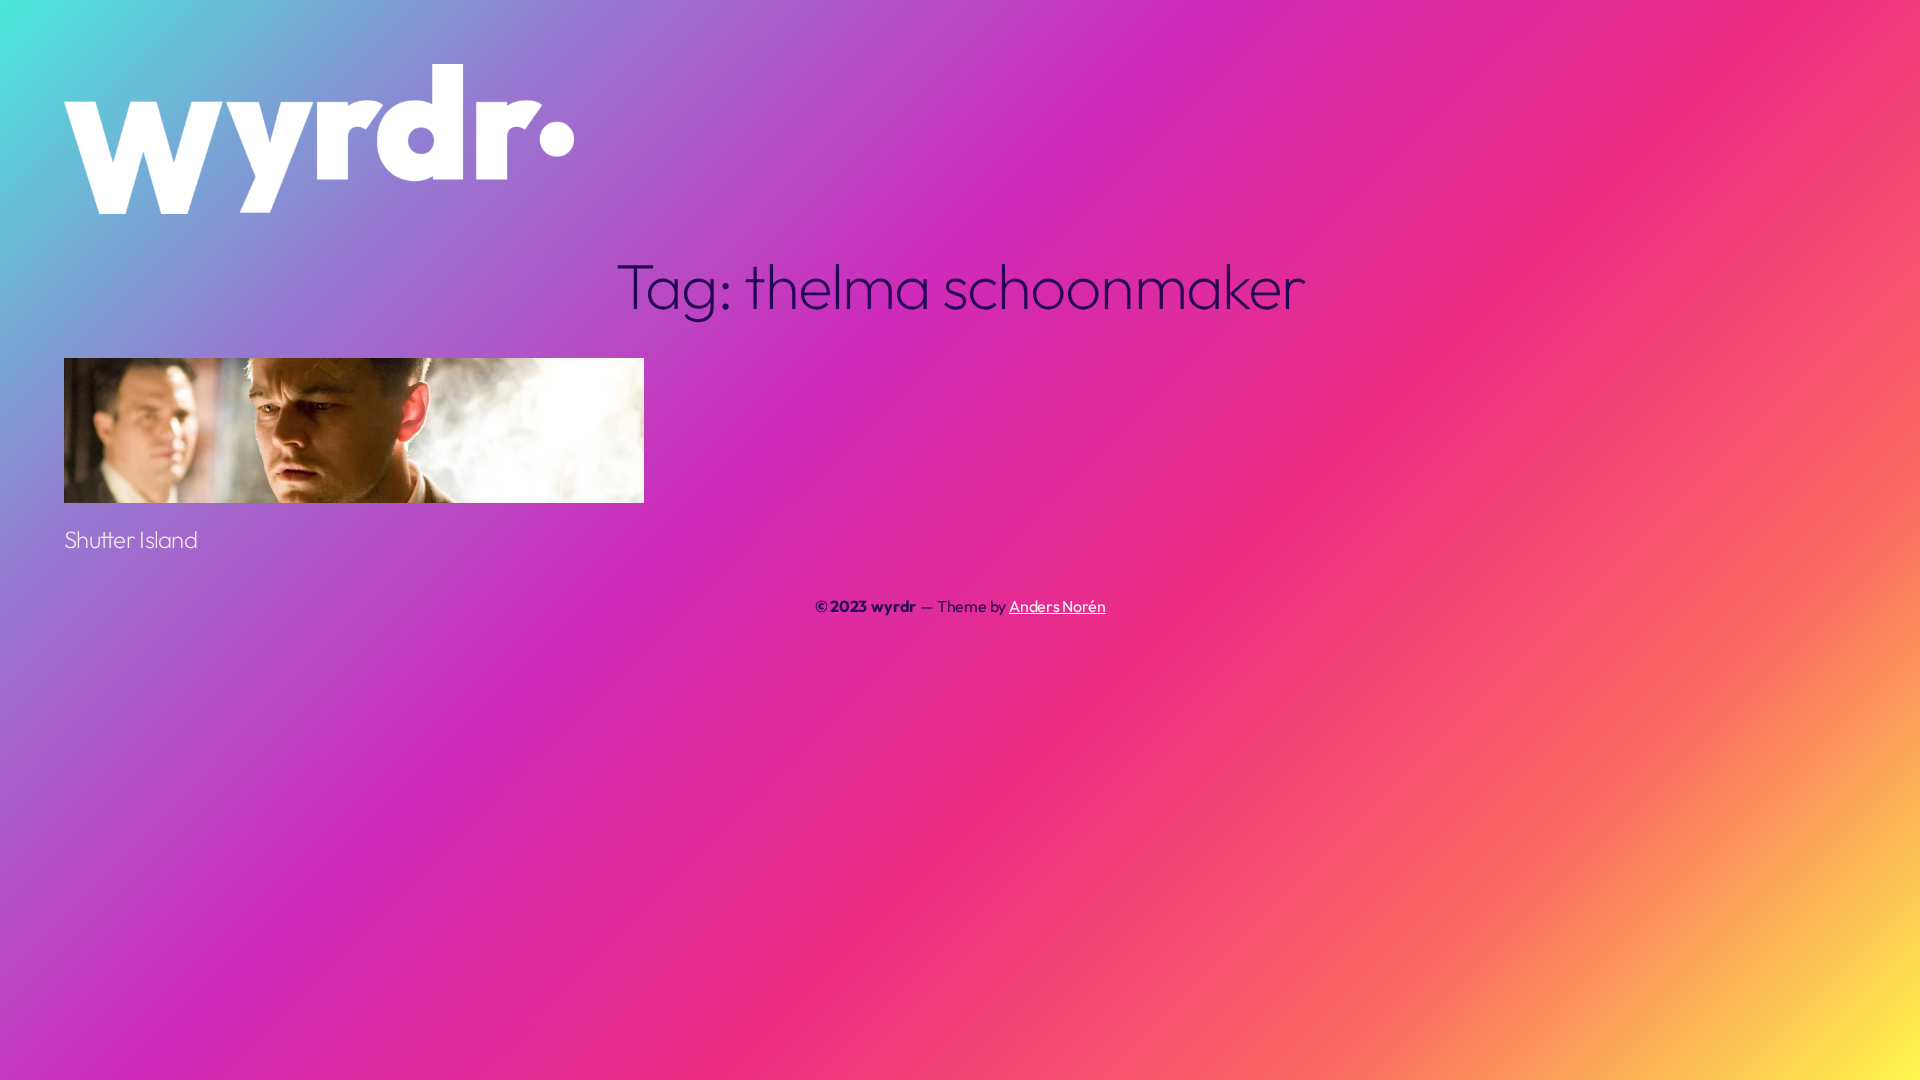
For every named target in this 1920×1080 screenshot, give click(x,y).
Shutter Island (130, 539)
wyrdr (893, 606)
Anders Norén (1057, 606)
